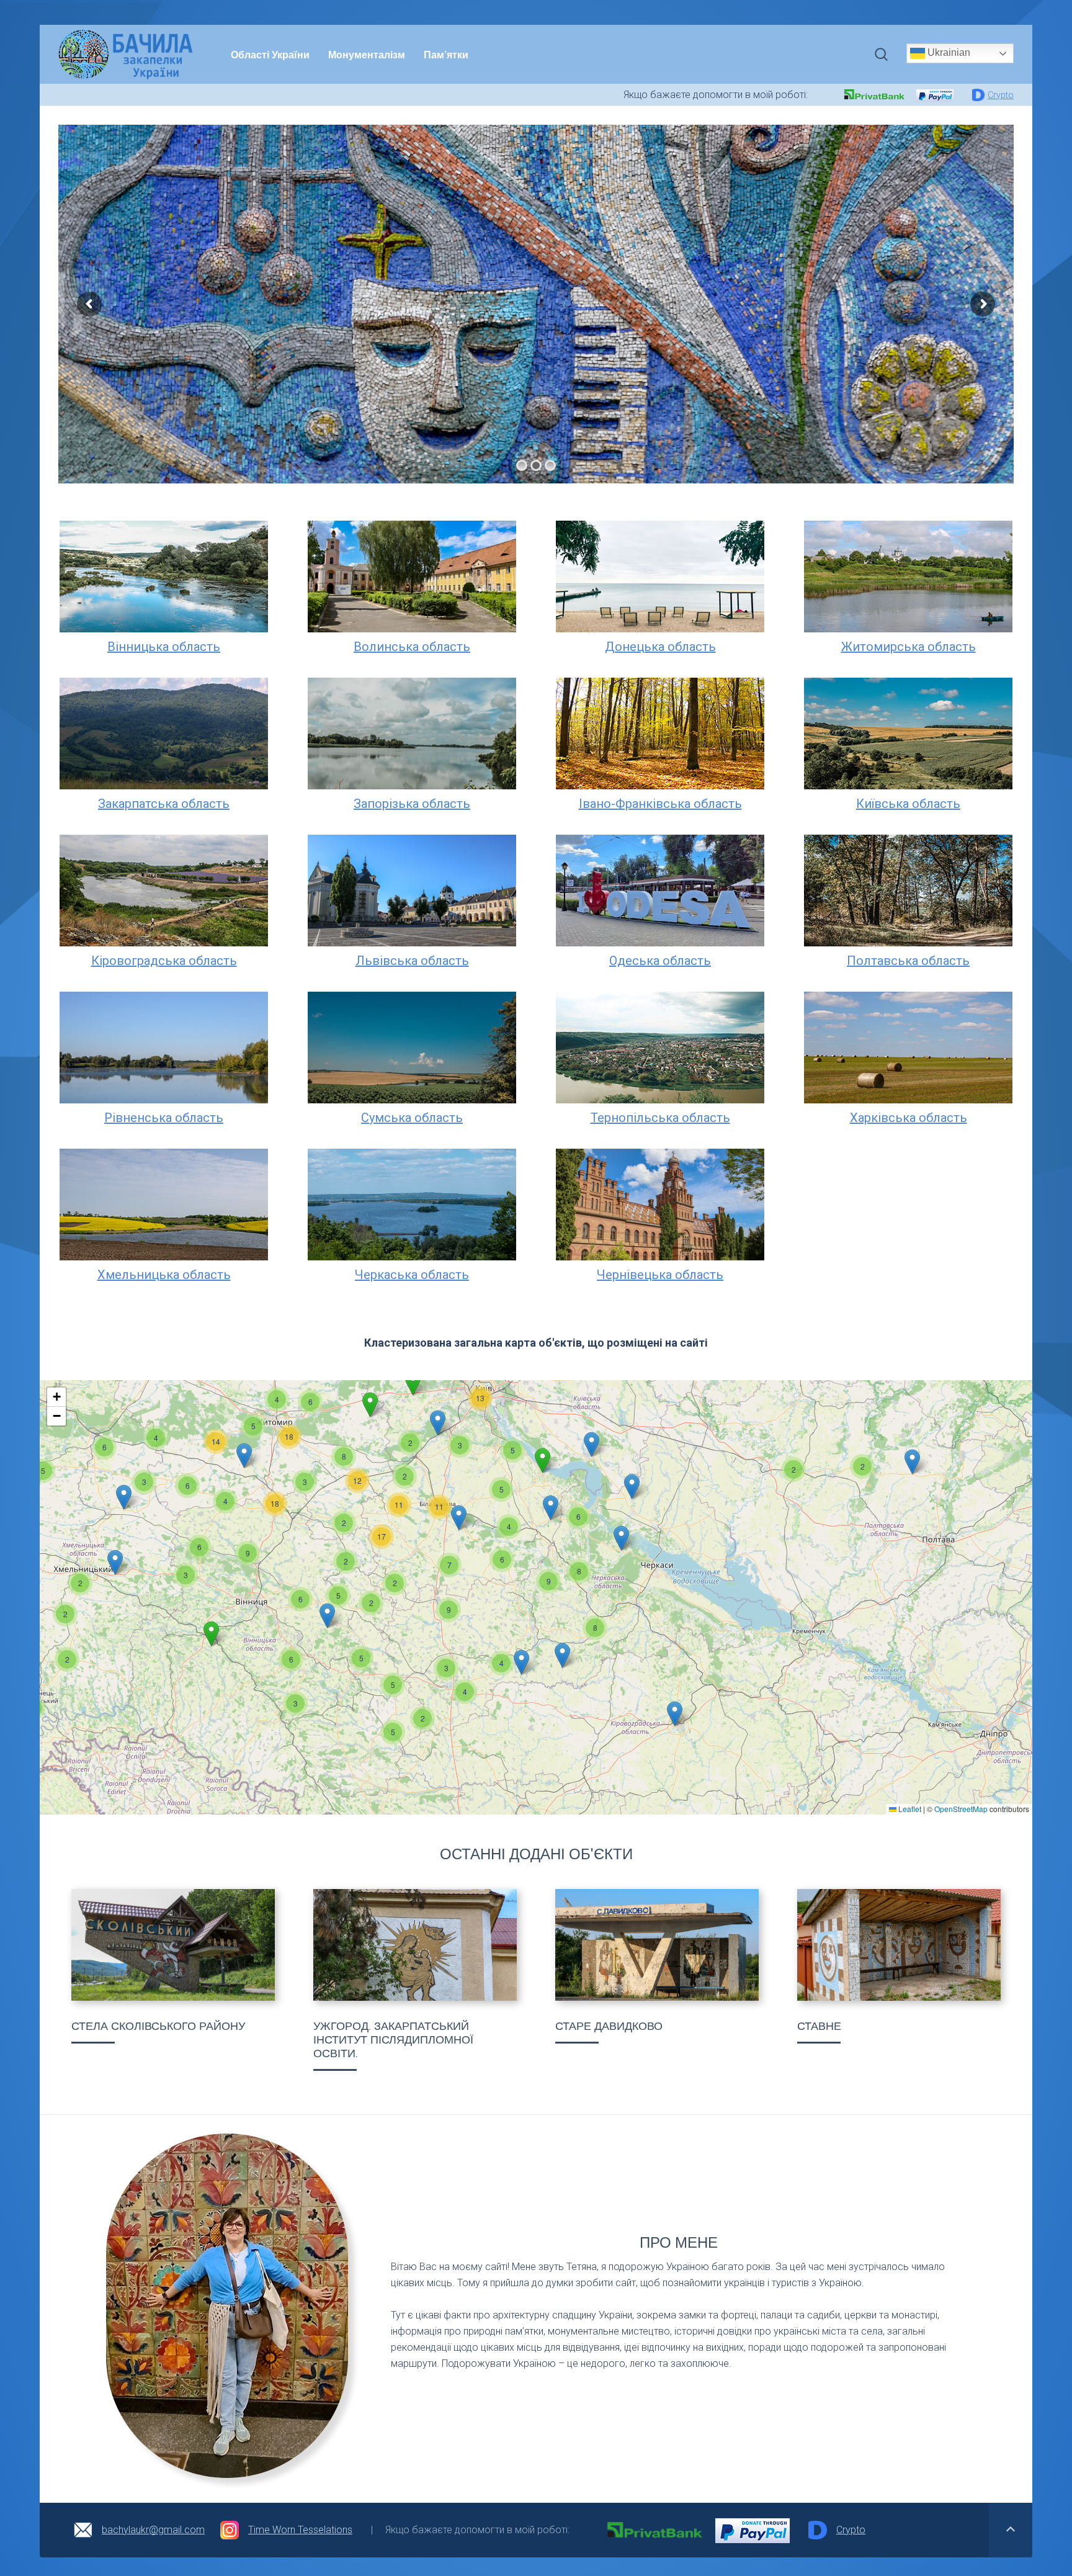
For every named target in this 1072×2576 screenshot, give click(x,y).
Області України (270, 54)
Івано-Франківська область (660, 804)
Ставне (819, 2026)
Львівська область (412, 961)
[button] (793, 1470)
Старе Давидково (609, 2026)
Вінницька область (164, 647)
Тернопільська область (660, 1118)
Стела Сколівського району (158, 2026)
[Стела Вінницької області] (173, 1945)
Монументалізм (367, 54)
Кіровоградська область (164, 961)
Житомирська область (909, 647)
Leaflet (909, 1809)
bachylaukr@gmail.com (153, 2530)
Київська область (908, 804)
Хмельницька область (164, 1275)
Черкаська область (412, 1275)
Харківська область (909, 1118)
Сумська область (412, 1118)
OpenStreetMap (961, 1809)
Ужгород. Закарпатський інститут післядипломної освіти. (393, 2040)
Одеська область (660, 961)
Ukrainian (948, 52)
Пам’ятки (446, 54)
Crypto (1001, 95)
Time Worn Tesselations (300, 2530)
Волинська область (412, 647)
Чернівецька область (660, 1275)
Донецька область (660, 647)
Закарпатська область (164, 804)
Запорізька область (412, 804)
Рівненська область (164, 1118)
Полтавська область (908, 961)
